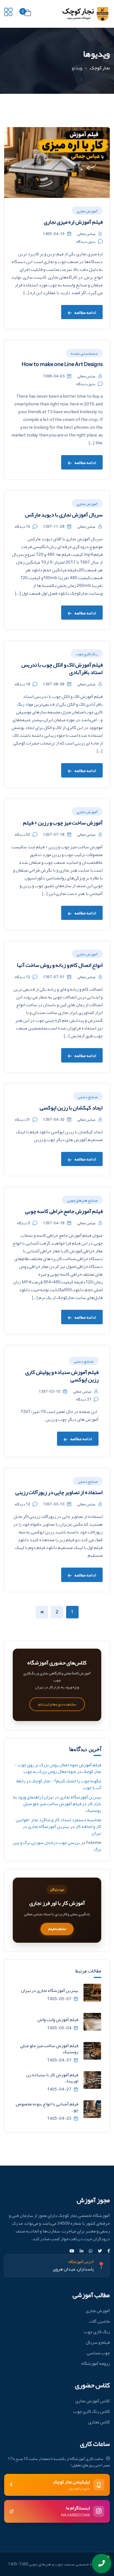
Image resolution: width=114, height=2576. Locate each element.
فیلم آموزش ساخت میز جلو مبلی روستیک (62, 1807)
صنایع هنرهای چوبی (82, 1200)
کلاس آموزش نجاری (93, 2401)
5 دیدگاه (24, 1223)
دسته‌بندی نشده (84, 353)
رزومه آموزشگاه (96, 2363)
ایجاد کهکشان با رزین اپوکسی (71, 1107)
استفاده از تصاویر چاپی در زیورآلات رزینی (59, 1492)
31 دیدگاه (23, 1119)
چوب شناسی (98, 2353)
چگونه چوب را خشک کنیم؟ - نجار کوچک (66, 1781)
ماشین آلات (99, 2321)
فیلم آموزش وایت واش (58, 2020)
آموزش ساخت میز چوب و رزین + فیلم (63, 822)
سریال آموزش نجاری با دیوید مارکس (64, 514)
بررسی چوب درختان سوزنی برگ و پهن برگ (57, 1846)
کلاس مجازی (99, 2422)
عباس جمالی (86, 234)
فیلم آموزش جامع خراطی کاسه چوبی (64, 1211)
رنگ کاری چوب (87, 654)
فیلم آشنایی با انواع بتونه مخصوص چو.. (47, 2107)
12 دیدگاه (23, 977)
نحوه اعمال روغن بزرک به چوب (50, 1772)
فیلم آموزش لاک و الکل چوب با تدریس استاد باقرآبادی (62, 668)
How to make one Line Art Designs (62, 364)
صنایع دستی (88, 1097)
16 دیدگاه (23, 526)
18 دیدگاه (23, 684)
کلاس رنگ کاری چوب (92, 2411)
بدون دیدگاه (86, 241)
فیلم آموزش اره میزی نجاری (73, 222)
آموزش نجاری (87, 211)
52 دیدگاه (23, 834)
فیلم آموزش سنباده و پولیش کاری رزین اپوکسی (62, 1376)
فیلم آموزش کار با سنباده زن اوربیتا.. (52, 2078)
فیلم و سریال (98, 2342)
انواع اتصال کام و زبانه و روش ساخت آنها (60, 965)
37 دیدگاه (84, 1399)
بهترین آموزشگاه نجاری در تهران (62, 1830)
